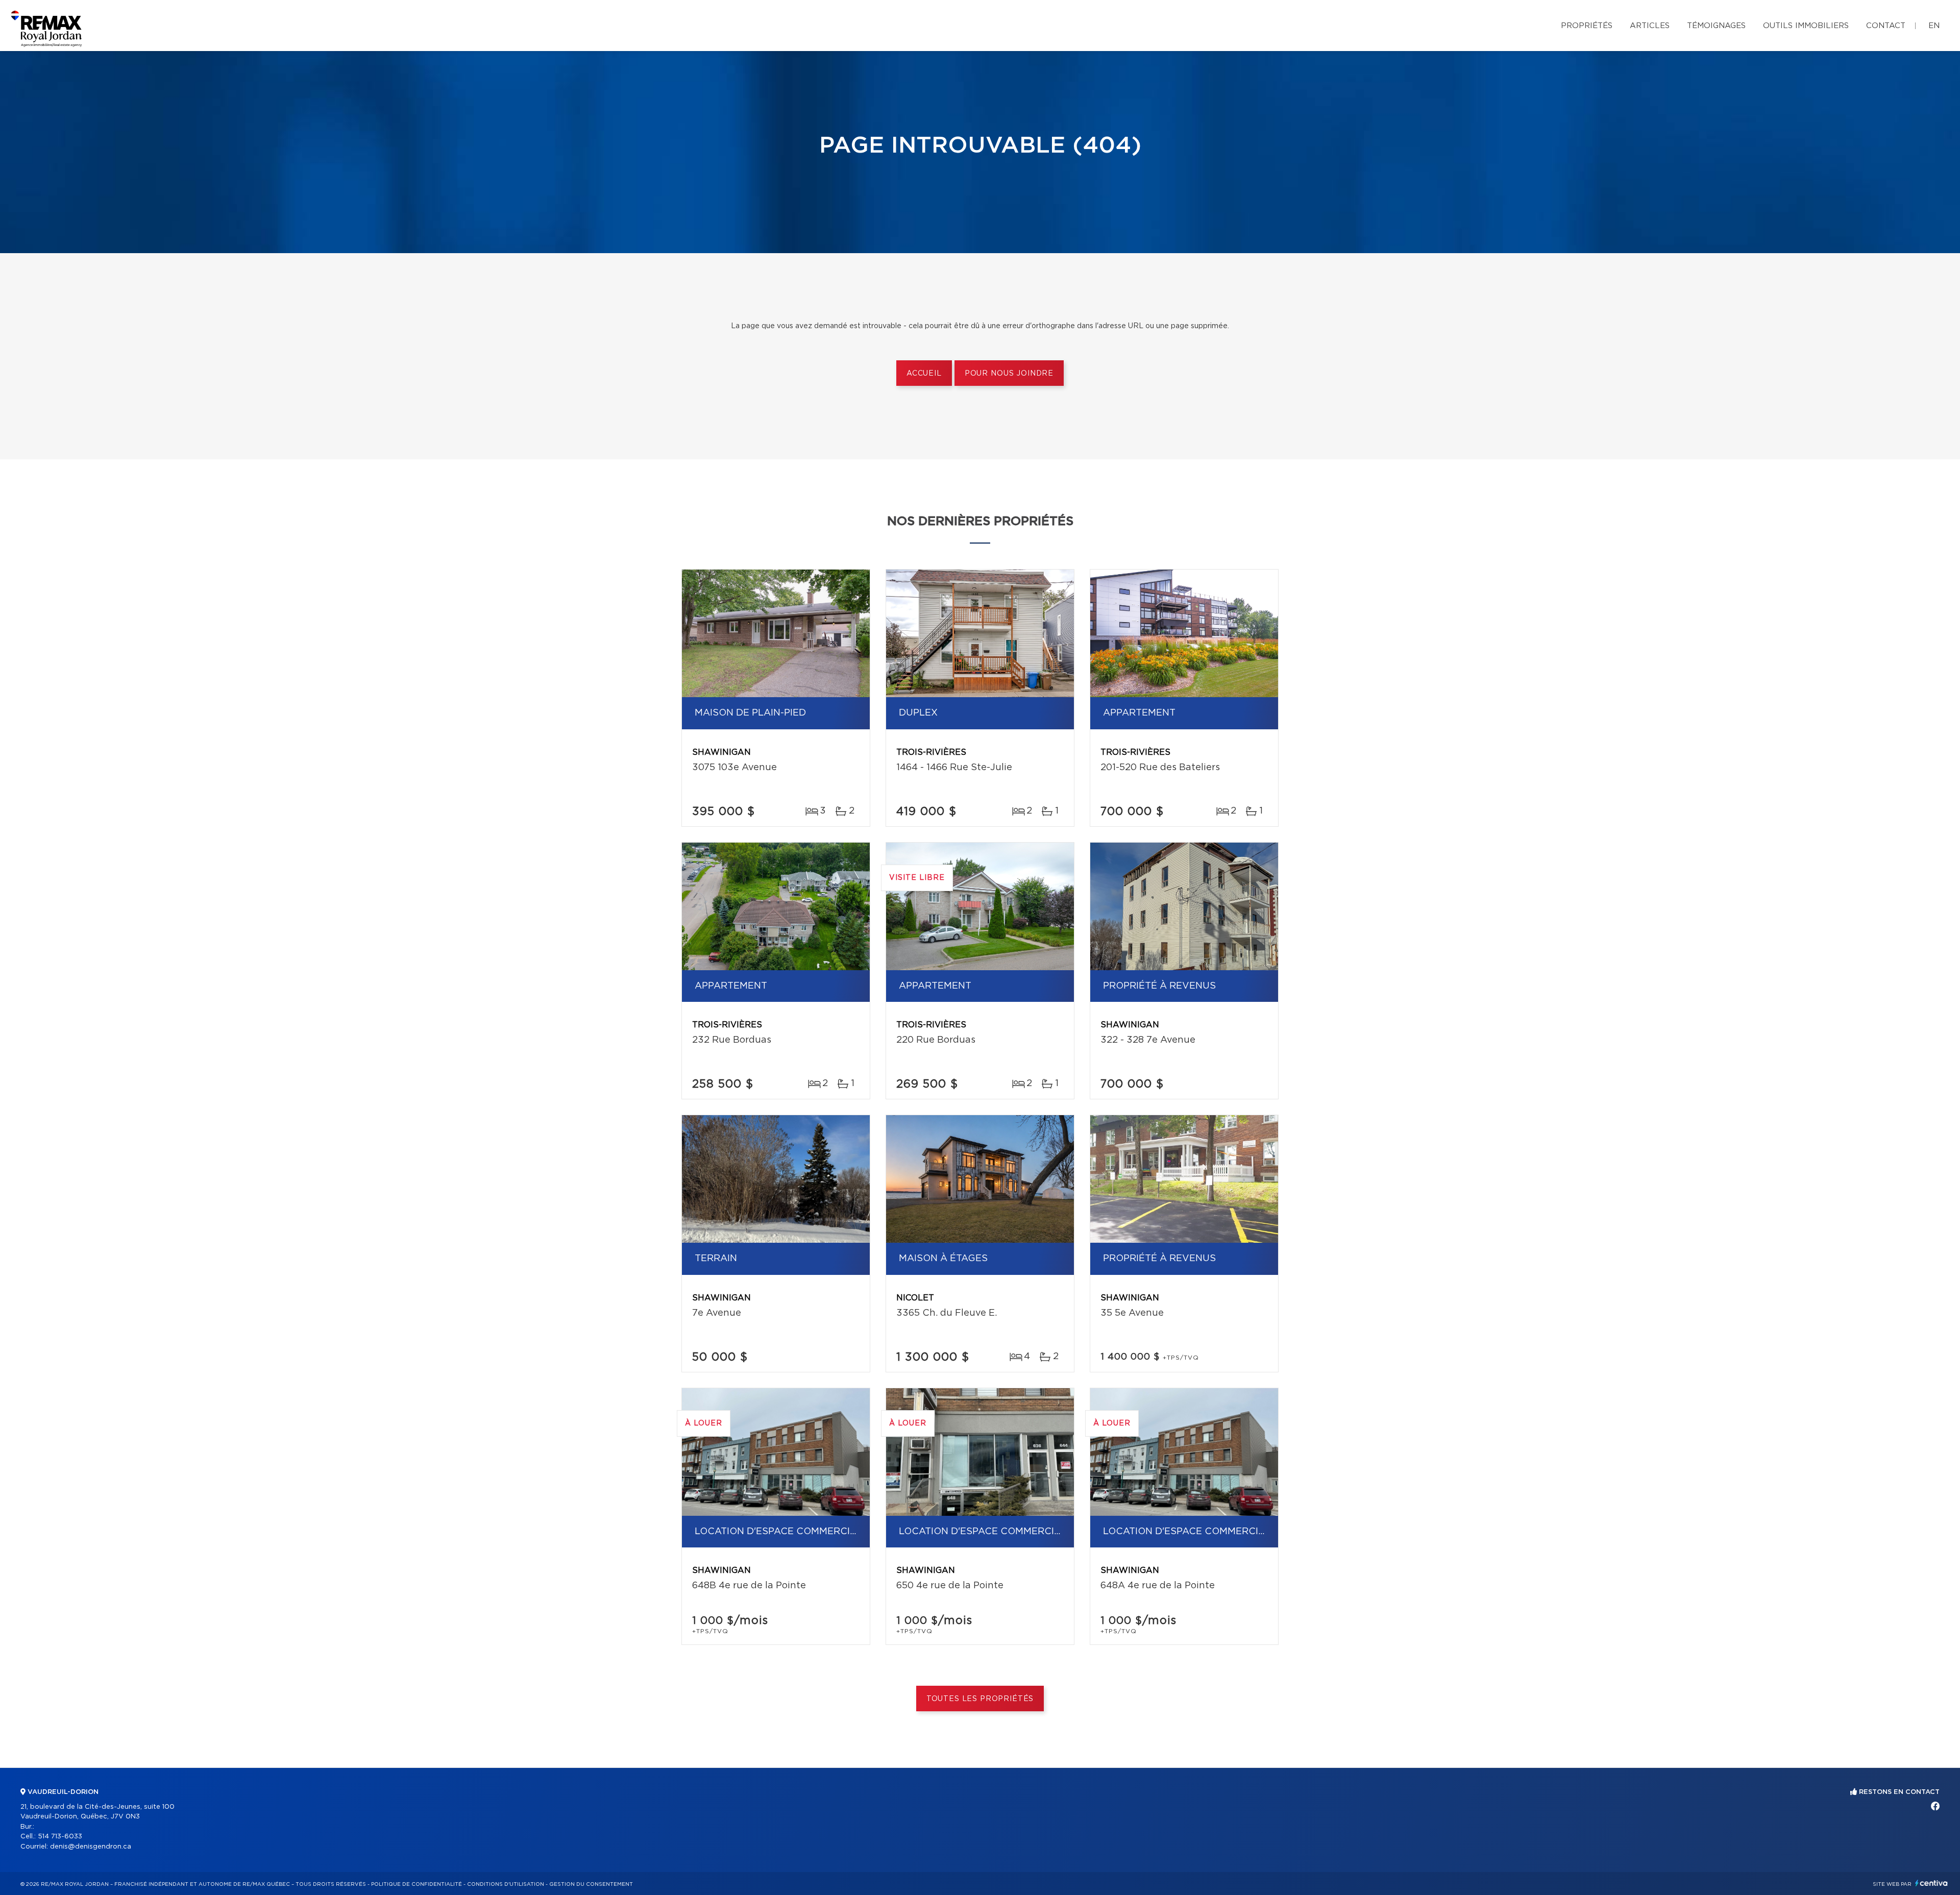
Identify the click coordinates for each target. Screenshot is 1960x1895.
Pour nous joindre (1009, 374)
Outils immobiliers (1806, 26)
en (1934, 26)
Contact (1886, 26)
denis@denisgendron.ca (91, 1847)
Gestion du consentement (591, 1884)
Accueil (924, 374)
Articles (1650, 26)
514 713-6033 (60, 1837)
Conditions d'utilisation (506, 1884)
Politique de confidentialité (416, 1884)
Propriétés (1587, 26)
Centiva (1931, 1883)
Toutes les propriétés (980, 1699)
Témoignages (1716, 26)
